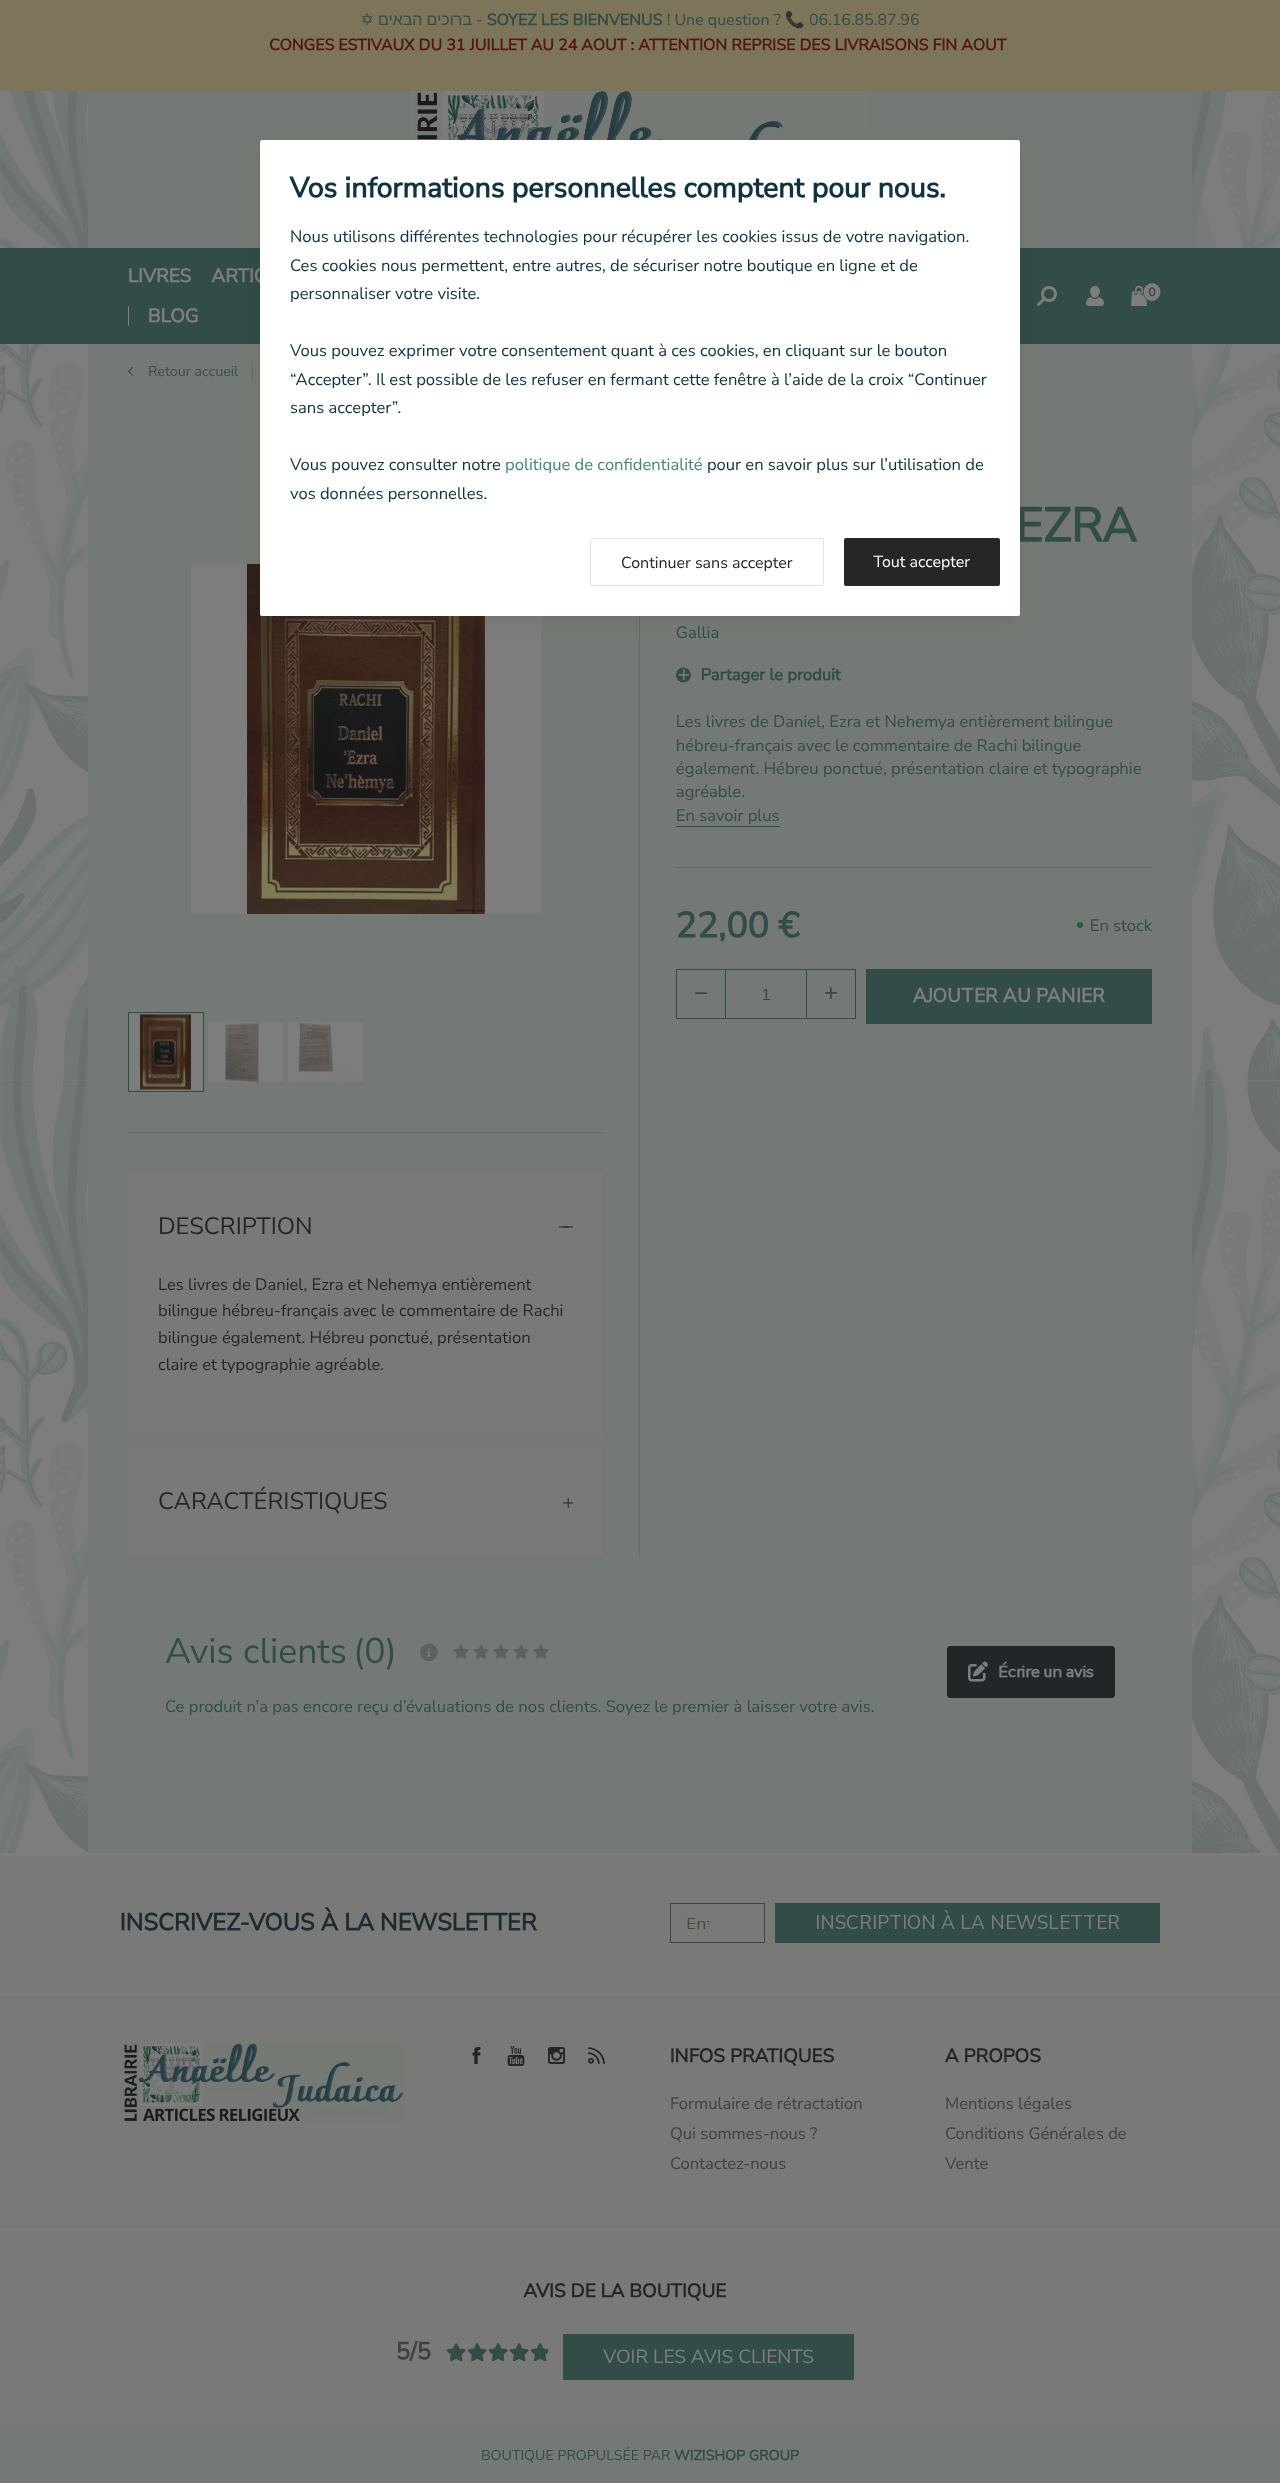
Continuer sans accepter (707, 563)
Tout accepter (922, 562)
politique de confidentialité (604, 464)
